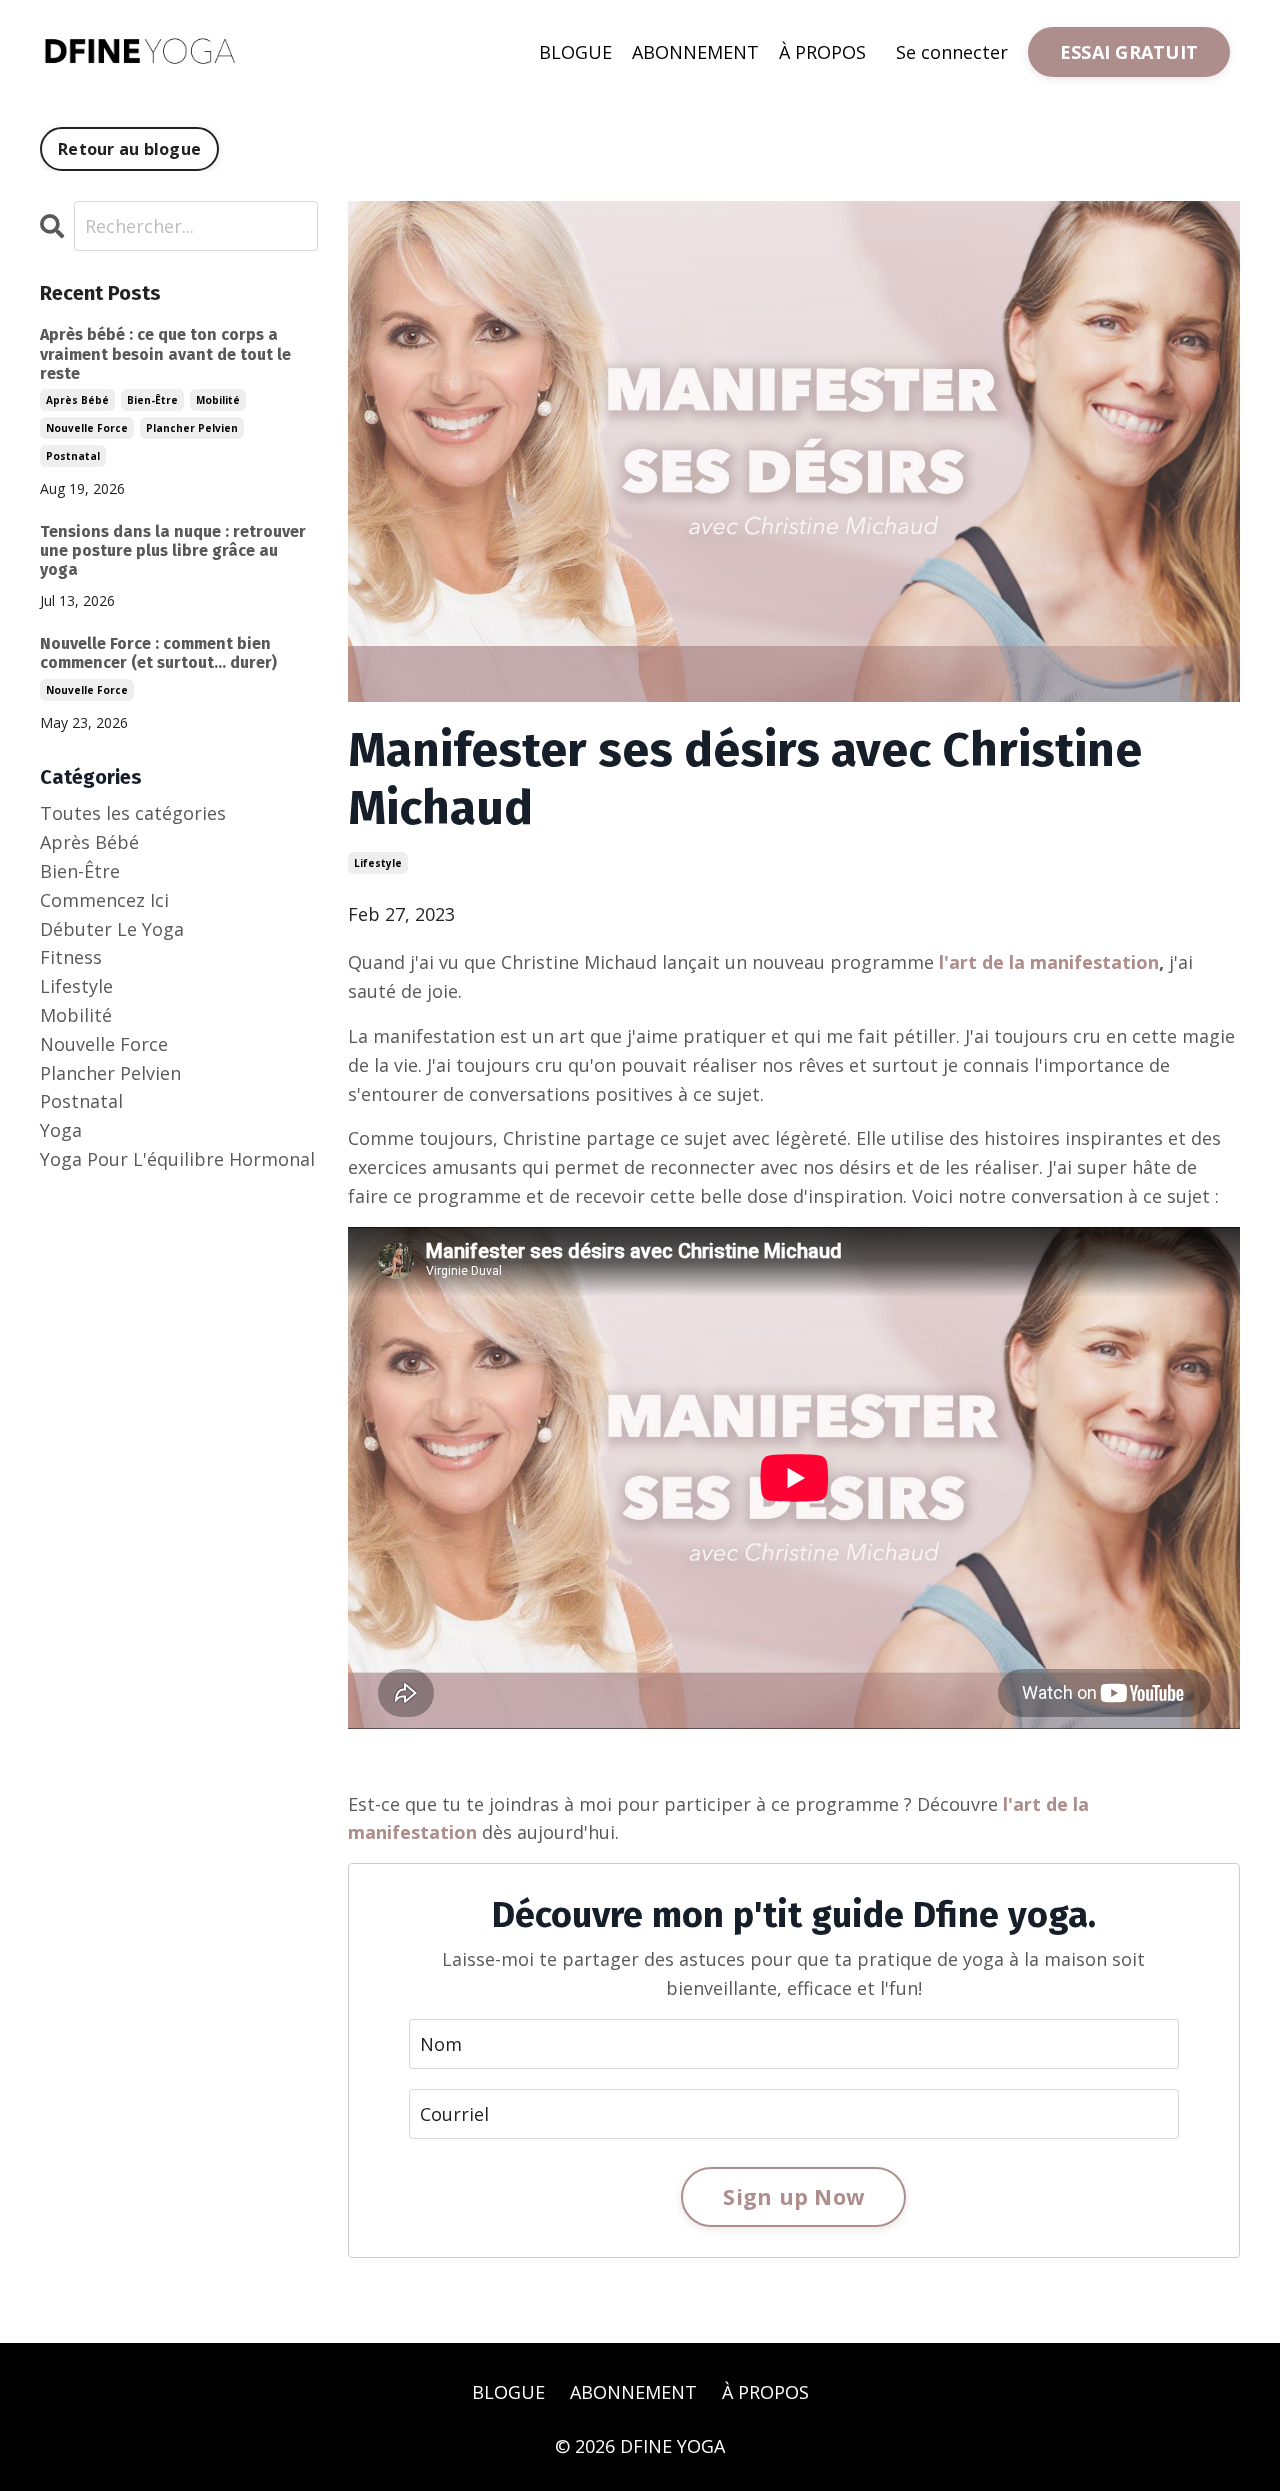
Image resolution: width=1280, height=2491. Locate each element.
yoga (61, 1130)
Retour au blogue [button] (129, 149)
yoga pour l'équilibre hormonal (177, 1159)
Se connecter (952, 52)
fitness (71, 957)
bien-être (152, 400)
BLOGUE (575, 52)
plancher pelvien (192, 428)
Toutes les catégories (133, 813)
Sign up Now (793, 2196)
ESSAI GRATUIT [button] (1129, 52)
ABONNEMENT (695, 52)
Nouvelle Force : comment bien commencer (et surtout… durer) (158, 653)
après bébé (77, 400)
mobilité (218, 400)
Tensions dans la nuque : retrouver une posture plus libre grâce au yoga (173, 550)
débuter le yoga (112, 929)
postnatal (73, 456)
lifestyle (378, 863)
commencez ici (104, 900)
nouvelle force (87, 428)
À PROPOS (822, 52)
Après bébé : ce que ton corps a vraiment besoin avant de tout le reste (165, 353)
